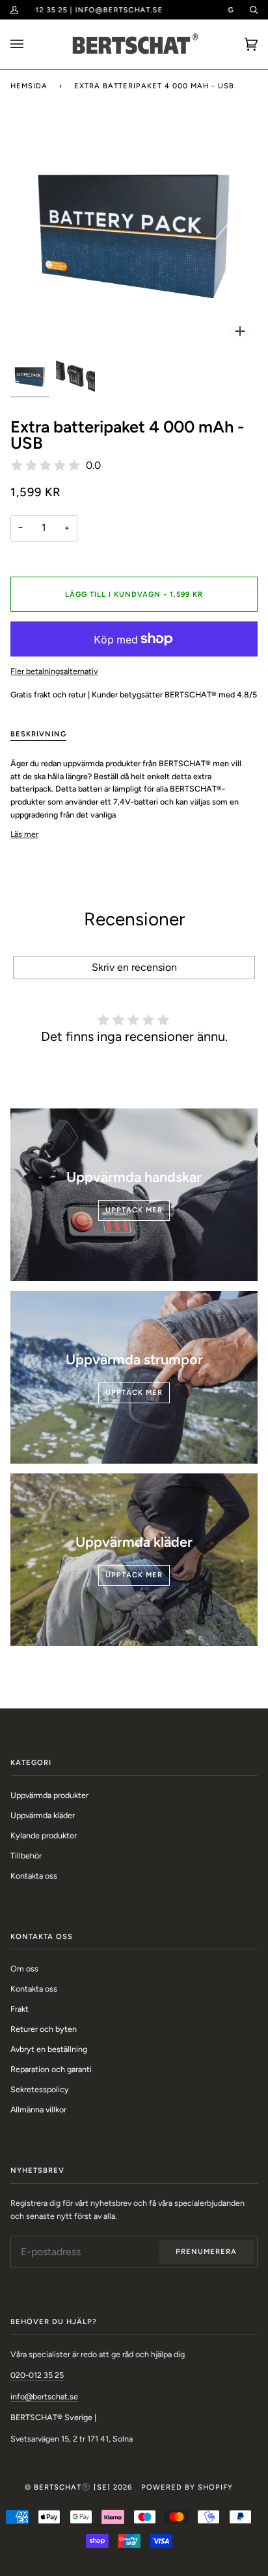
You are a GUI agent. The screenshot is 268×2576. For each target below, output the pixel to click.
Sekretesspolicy (40, 2089)
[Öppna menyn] (30, 44)
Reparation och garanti (51, 2069)
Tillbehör (26, 1856)
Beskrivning (38, 734)
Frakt (20, 2009)
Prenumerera (206, 2251)
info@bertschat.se (44, 2396)
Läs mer (24, 834)
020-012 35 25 (37, 2375)
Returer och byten (44, 2029)
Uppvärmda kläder (43, 1815)
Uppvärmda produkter (49, 1795)
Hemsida (29, 86)
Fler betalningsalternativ (54, 671)
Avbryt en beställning (49, 2049)
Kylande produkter (44, 1835)
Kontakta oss (34, 1876)
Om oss (24, 1969)
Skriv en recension (134, 967)
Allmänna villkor (38, 2109)
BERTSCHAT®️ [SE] (72, 2487)
